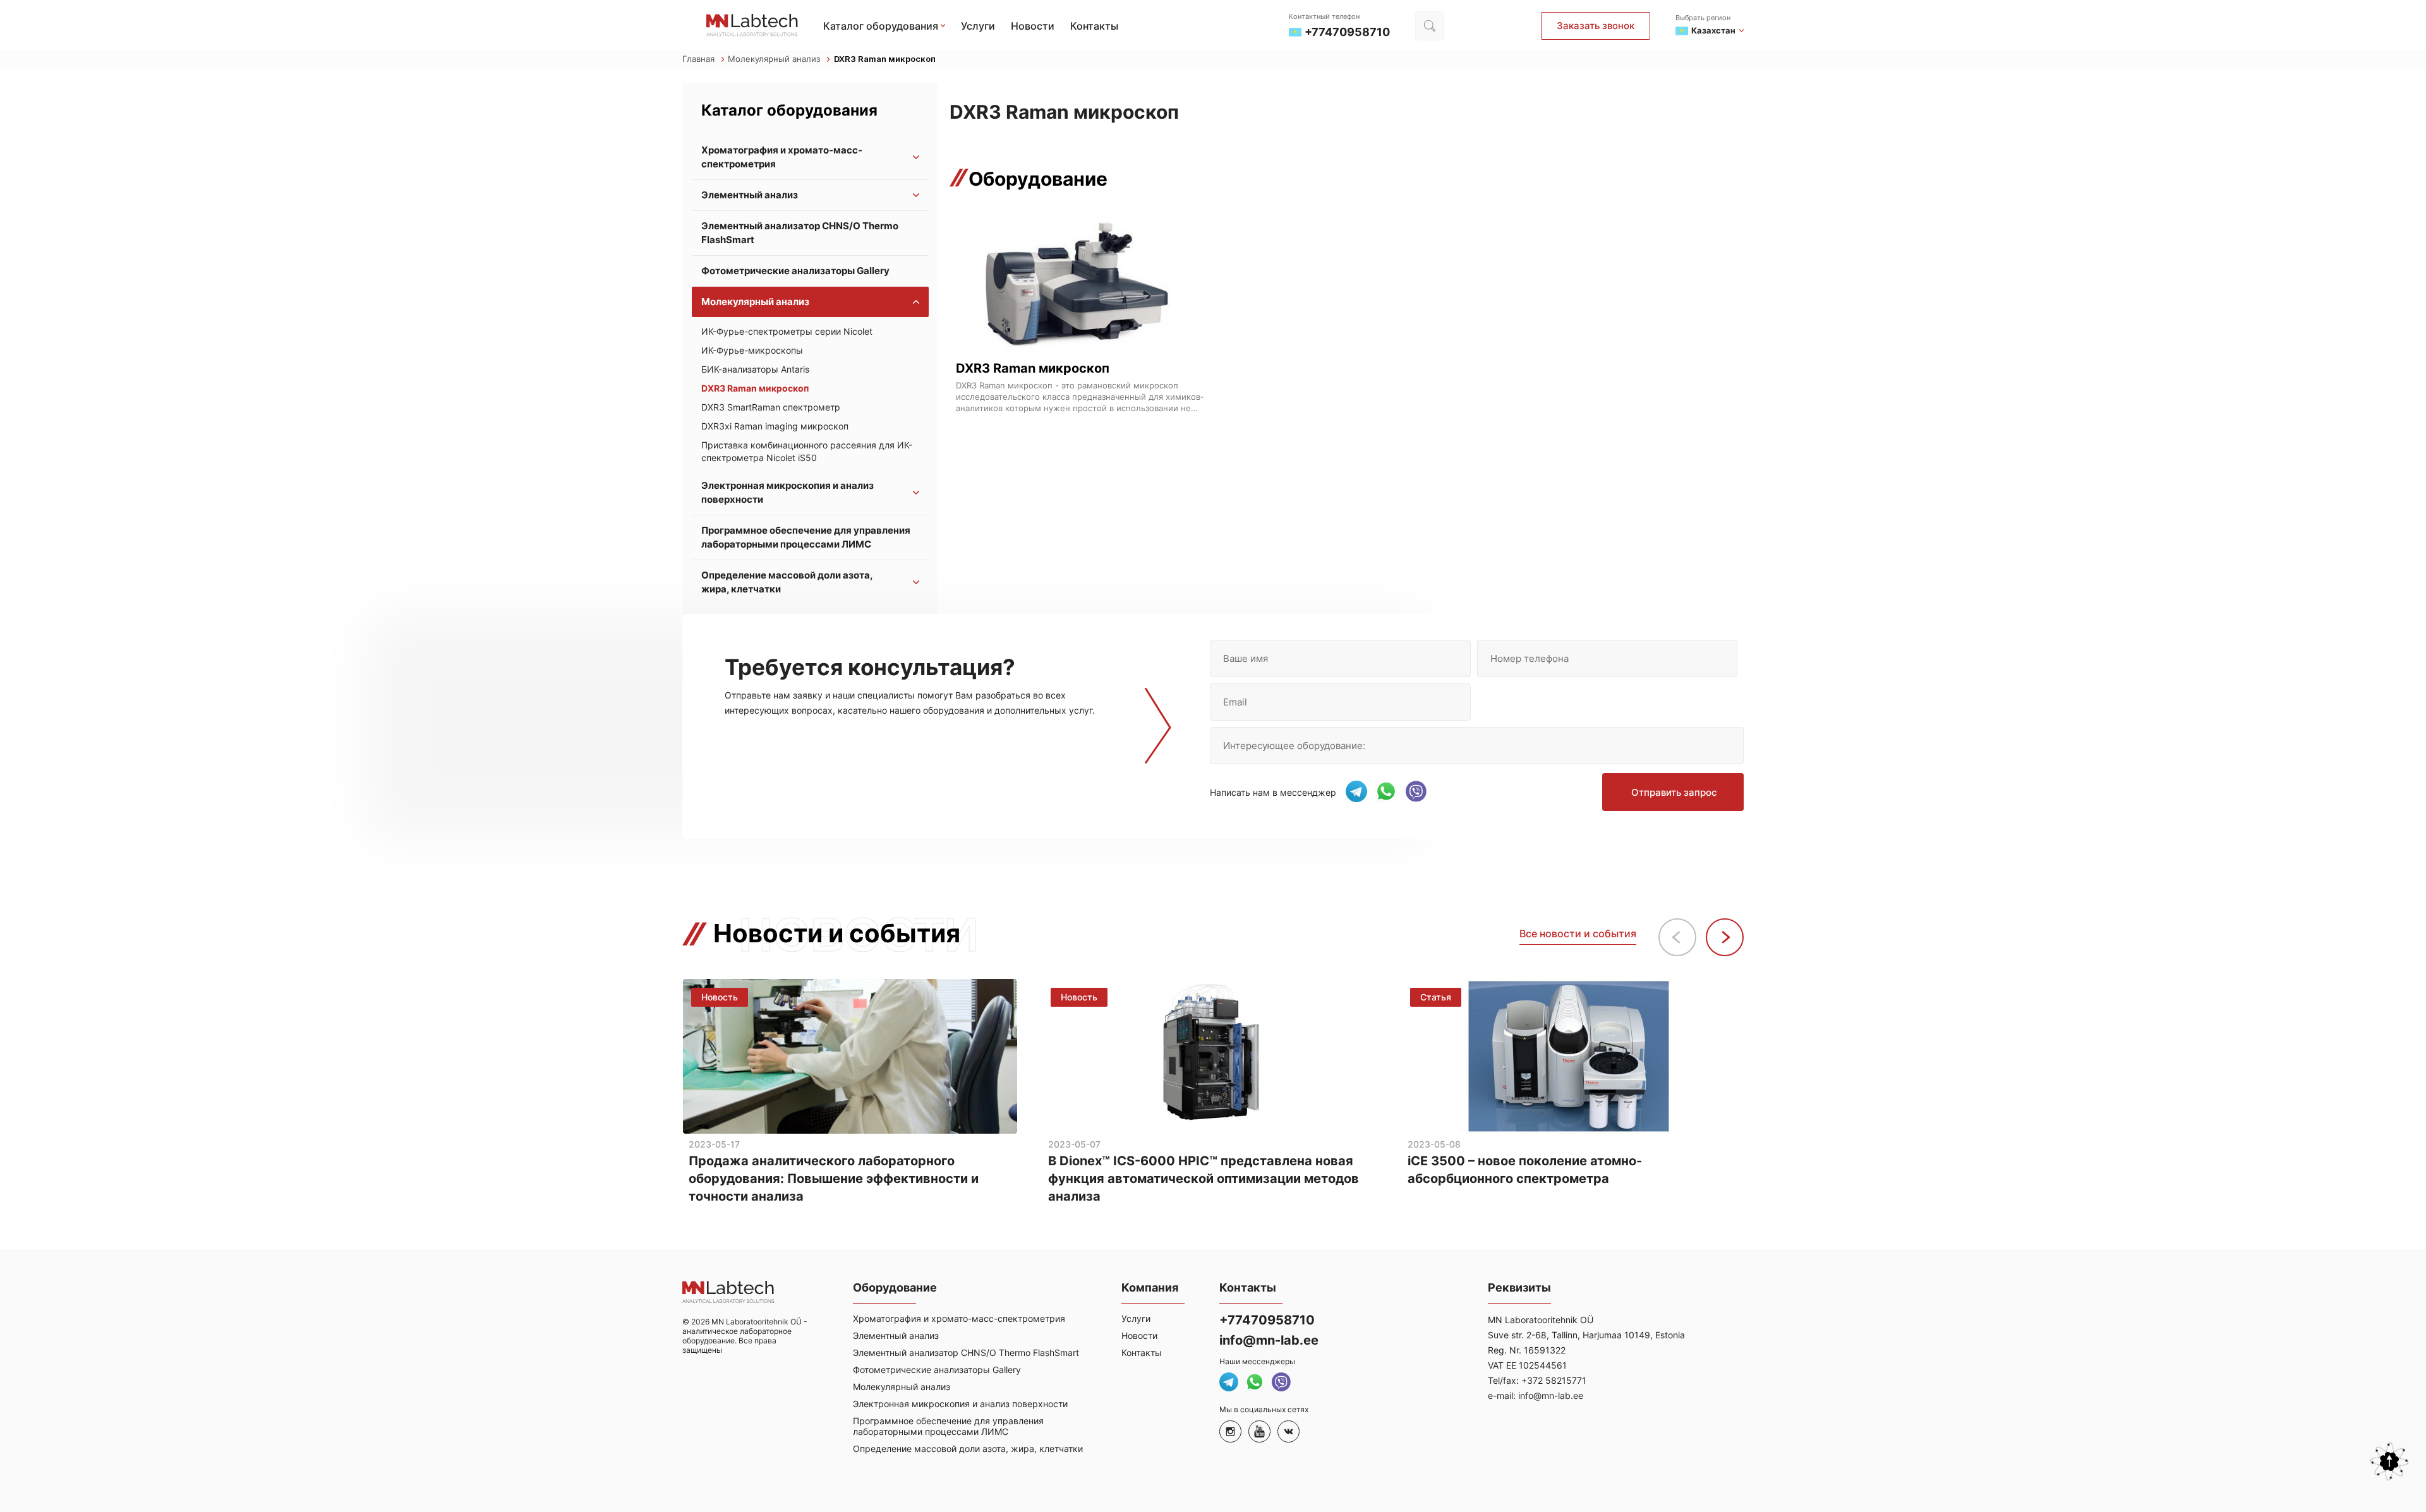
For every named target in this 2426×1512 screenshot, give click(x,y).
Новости (1033, 26)
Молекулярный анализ (775, 59)
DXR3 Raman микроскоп (755, 388)
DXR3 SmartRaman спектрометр (771, 407)
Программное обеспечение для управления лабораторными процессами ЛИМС (806, 537)
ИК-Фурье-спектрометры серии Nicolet (787, 331)
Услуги (978, 26)
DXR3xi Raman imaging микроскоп (775, 426)
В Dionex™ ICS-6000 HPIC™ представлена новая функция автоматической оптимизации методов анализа (1204, 1179)
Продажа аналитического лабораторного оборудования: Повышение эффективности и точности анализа (834, 1179)
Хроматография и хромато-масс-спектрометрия (782, 157)
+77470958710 (1267, 1320)
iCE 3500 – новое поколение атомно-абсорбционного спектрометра (1525, 1170)
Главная (700, 59)
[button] (1725, 937)
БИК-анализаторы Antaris (755, 369)
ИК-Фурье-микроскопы (752, 350)
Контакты (1094, 26)
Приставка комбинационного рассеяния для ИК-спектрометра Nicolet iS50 (807, 451)
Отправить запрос (1674, 792)
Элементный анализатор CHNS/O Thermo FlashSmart (800, 233)
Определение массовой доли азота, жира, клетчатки (787, 582)
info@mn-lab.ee (1269, 1340)
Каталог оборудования (881, 26)
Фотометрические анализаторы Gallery (795, 271)
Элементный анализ (750, 195)
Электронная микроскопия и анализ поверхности (788, 492)
